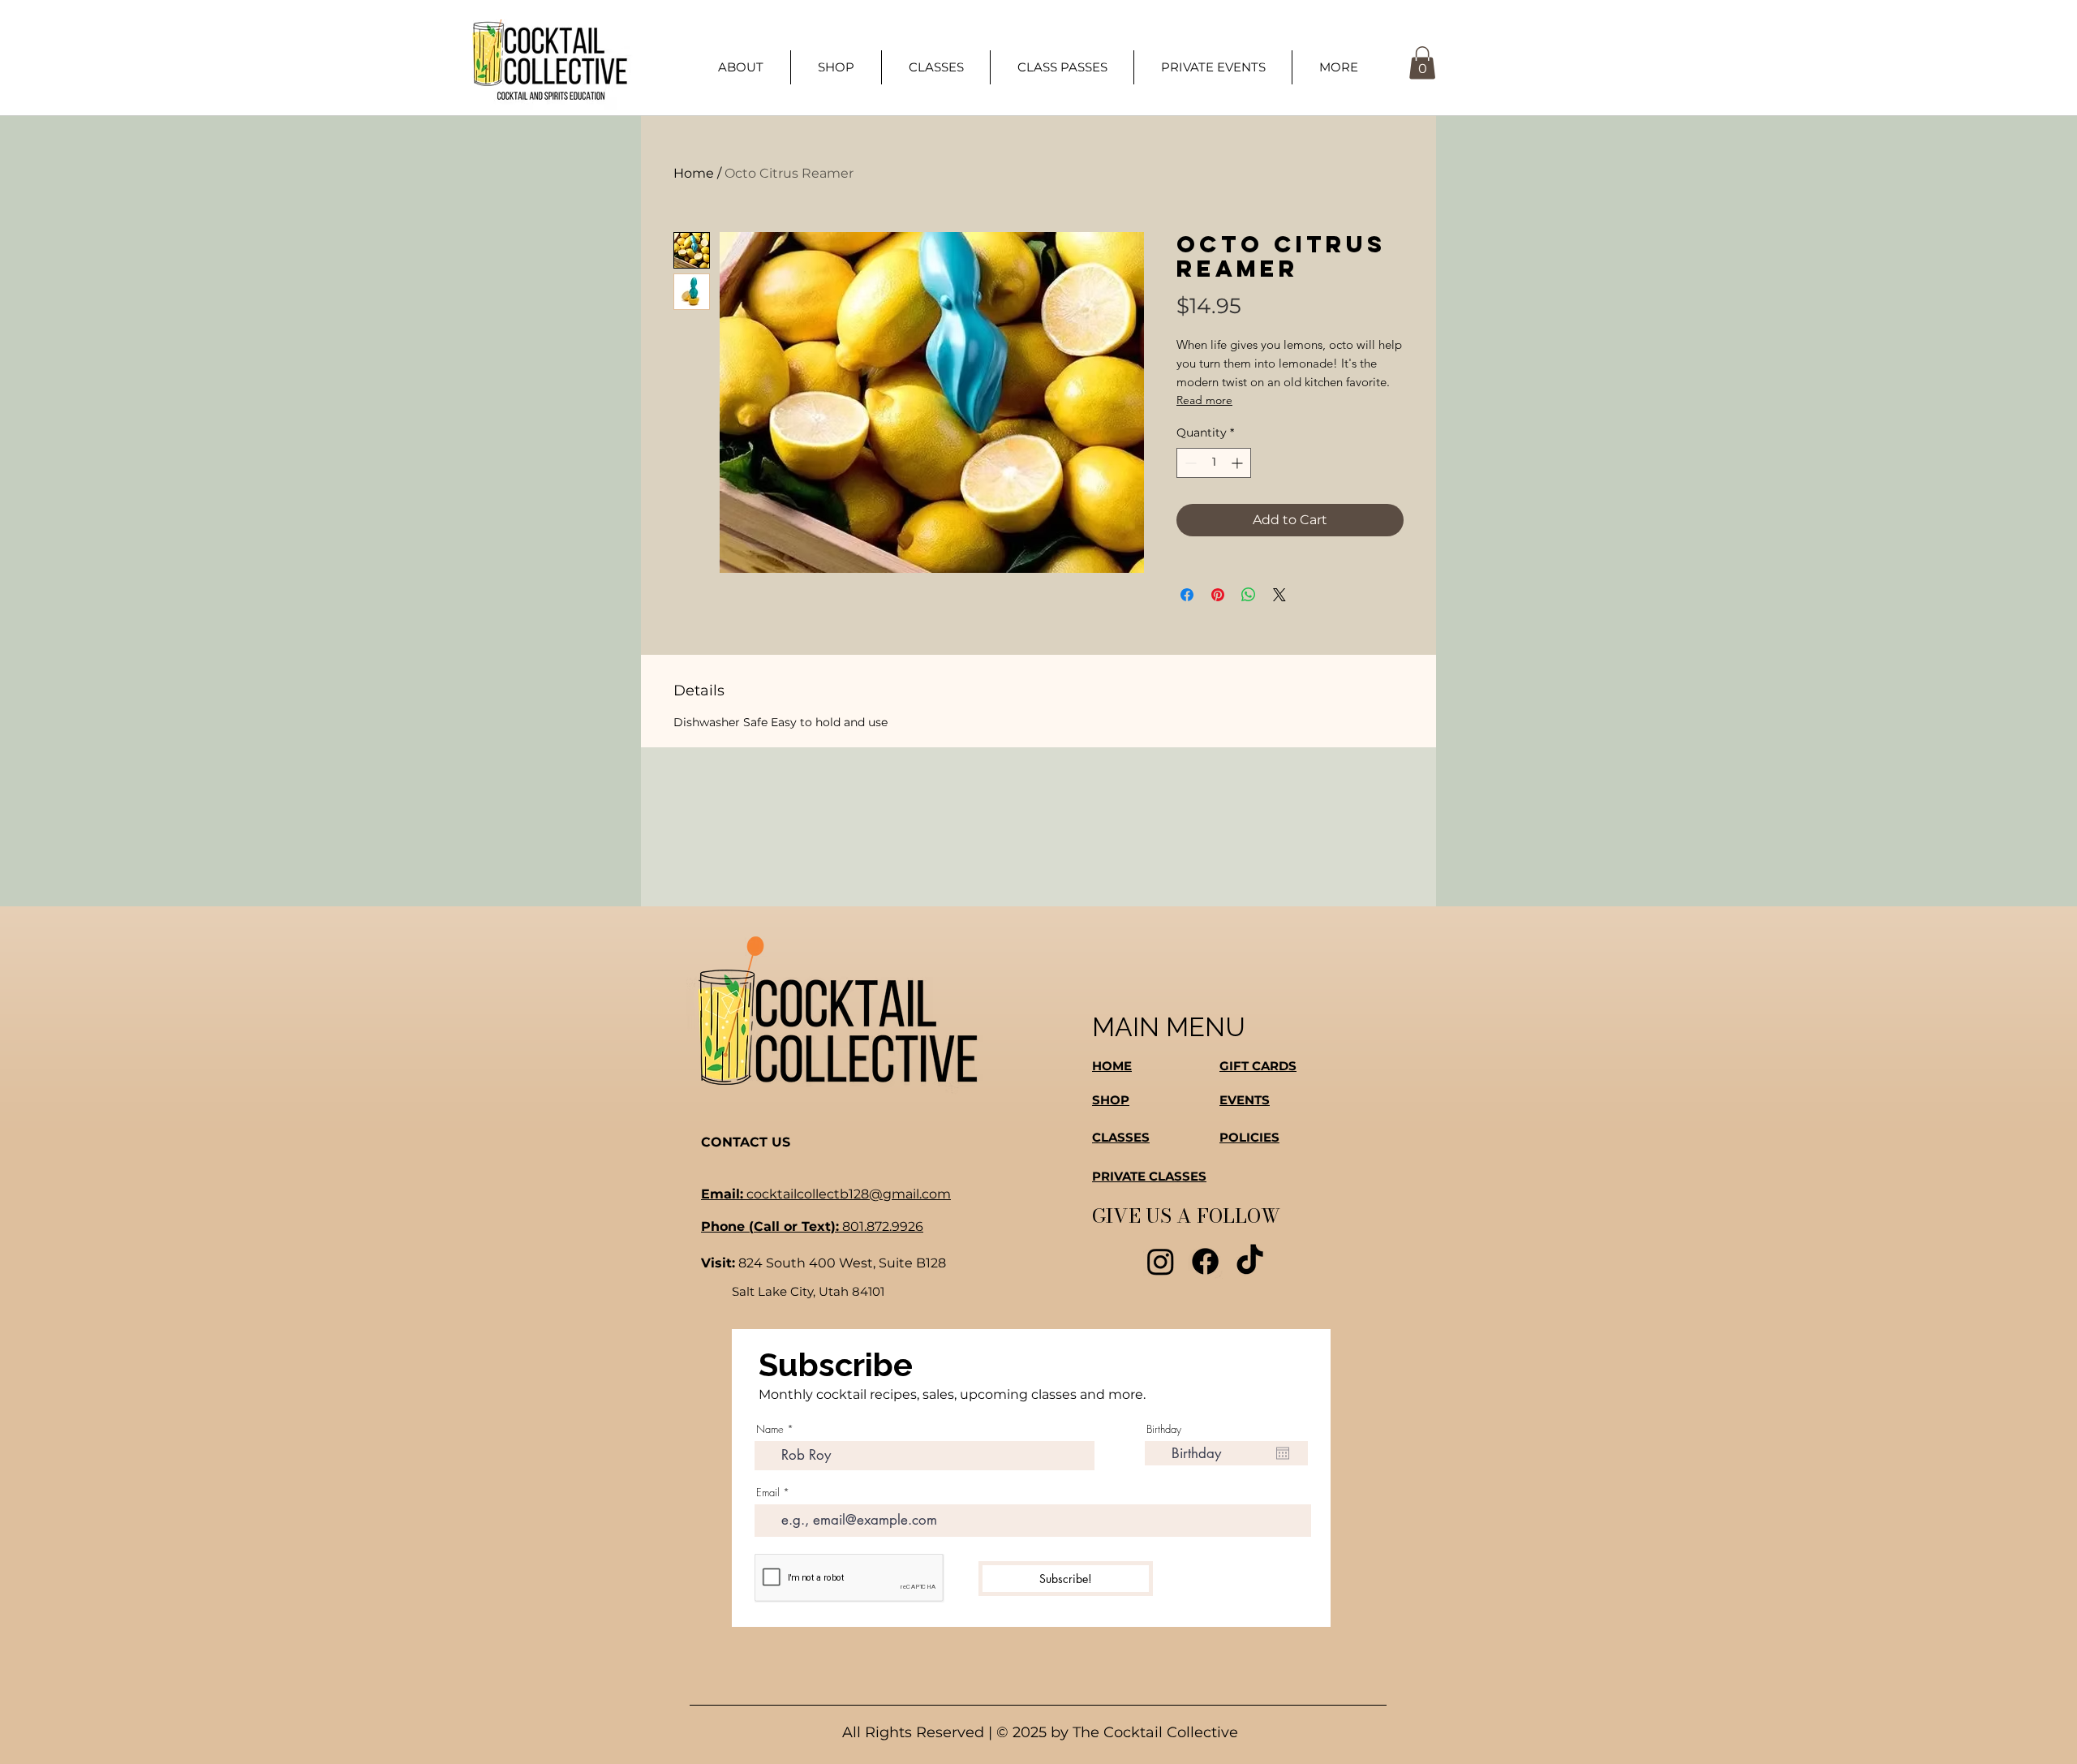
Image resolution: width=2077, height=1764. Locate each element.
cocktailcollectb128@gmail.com (826, 1194)
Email (768, 1493)
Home (694, 173)
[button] (1338, 67)
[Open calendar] (1283, 1453)
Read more (1204, 400)
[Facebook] (1205, 1261)
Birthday (1164, 1429)
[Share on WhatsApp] (1249, 595)
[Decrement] (1189, 463)
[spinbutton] (1214, 463)
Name (770, 1429)
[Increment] (1238, 463)
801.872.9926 (812, 1226)
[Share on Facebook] (1187, 595)
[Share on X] (1279, 595)
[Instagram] (1161, 1261)
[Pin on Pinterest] (1218, 595)
